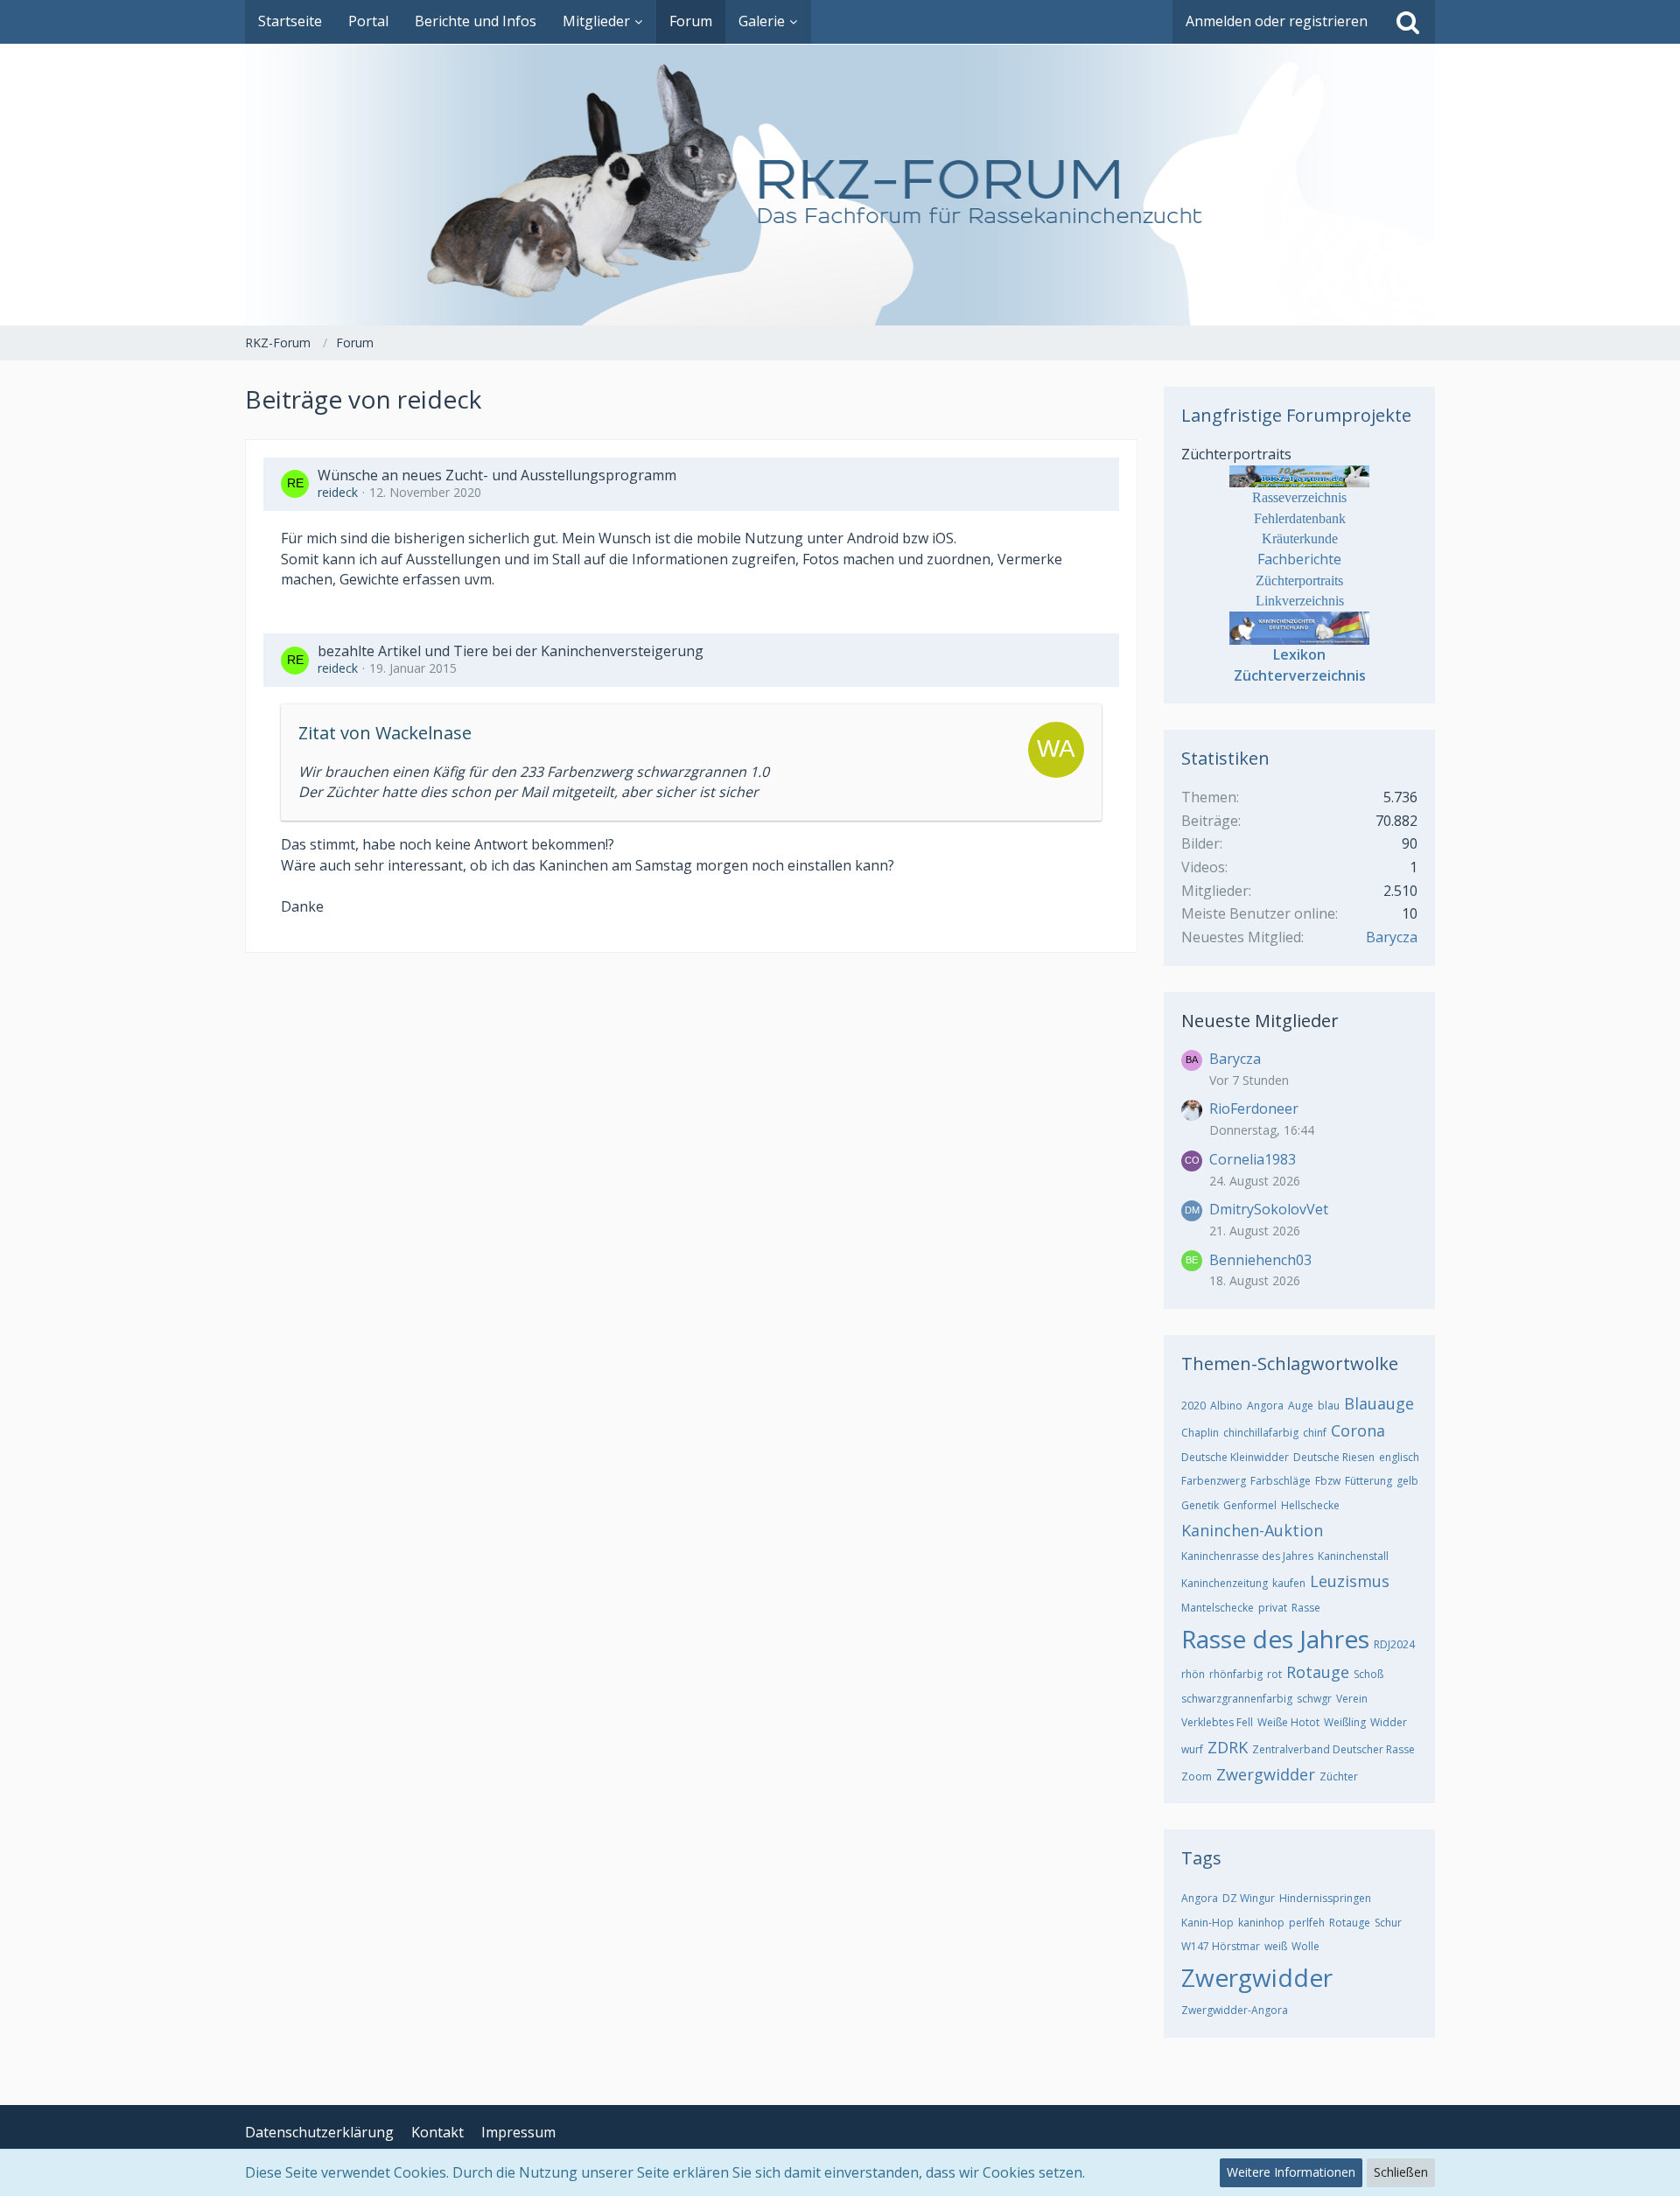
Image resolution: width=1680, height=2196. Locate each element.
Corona (1358, 1430)
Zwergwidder (1266, 1774)
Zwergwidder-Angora (1235, 2010)
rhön (1193, 1674)
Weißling (1345, 1722)
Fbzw (1328, 1481)
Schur (1388, 1923)
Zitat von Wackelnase (385, 733)
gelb (1407, 1481)
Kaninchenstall (1353, 1556)
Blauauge (1379, 1403)
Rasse (1306, 1608)
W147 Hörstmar (1221, 1946)
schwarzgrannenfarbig (1237, 1699)
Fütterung (1368, 1481)
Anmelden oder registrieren (1277, 21)
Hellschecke (1310, 1505)
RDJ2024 (1394, 1644)
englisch (1399, 1457)
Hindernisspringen (1325, 1898)
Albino (1226, 1406)
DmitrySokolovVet (1269, 1209)
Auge (1301, 1406)
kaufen (1289, 1583)
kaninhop (1261, 1923)
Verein (1352, 1699)
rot (1274, 1674)
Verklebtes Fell (1217, 1722)
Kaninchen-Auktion (1252, 1530)
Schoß (1368, 1674)
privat (1273, 1608)
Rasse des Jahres (1275, 1639)
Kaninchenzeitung (1225, 1583)
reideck (338, 492)
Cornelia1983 (1253, 1159)
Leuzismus (1350, 1581)
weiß (1276, 1946)
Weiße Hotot (1288, 1722)
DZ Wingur (1249, 1898)
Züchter (1339, 1776)
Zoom (1197, 1776)
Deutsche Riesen (1334, 1457)
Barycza (1392, 937)
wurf (1192, 1749)
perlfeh (1307, 1923)
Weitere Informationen (1291, 2172)
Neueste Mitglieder (1260, 1021)
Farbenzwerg (1214, 1481)
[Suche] (1408, 22)
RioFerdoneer (1254, 1108)
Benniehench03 (1260, 1260)
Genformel (1250, 1505)
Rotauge (1318, 1672)
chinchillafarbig (1261, 1433)
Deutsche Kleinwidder (1235, 1457)
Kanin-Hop (1207, 1923)
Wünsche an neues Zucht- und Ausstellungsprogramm (497, 475)
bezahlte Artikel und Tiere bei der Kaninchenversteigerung (511, 651)
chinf (1315, 1433)
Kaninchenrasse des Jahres (1247, 1556)
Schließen (1401, 2172)
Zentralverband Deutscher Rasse (1333, 1749)
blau (1329, 1406)
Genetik (1200, 1505)
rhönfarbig (1236, 1674)
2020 (1193, 1406)
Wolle (1305, 1946)
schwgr (1314, 1699)
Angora (1265, 1406)
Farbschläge (1281, 1481)
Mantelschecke (1218, 1608)
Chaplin (1200, 1433)
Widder (1389, 1722)
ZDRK (1228, 1747)
